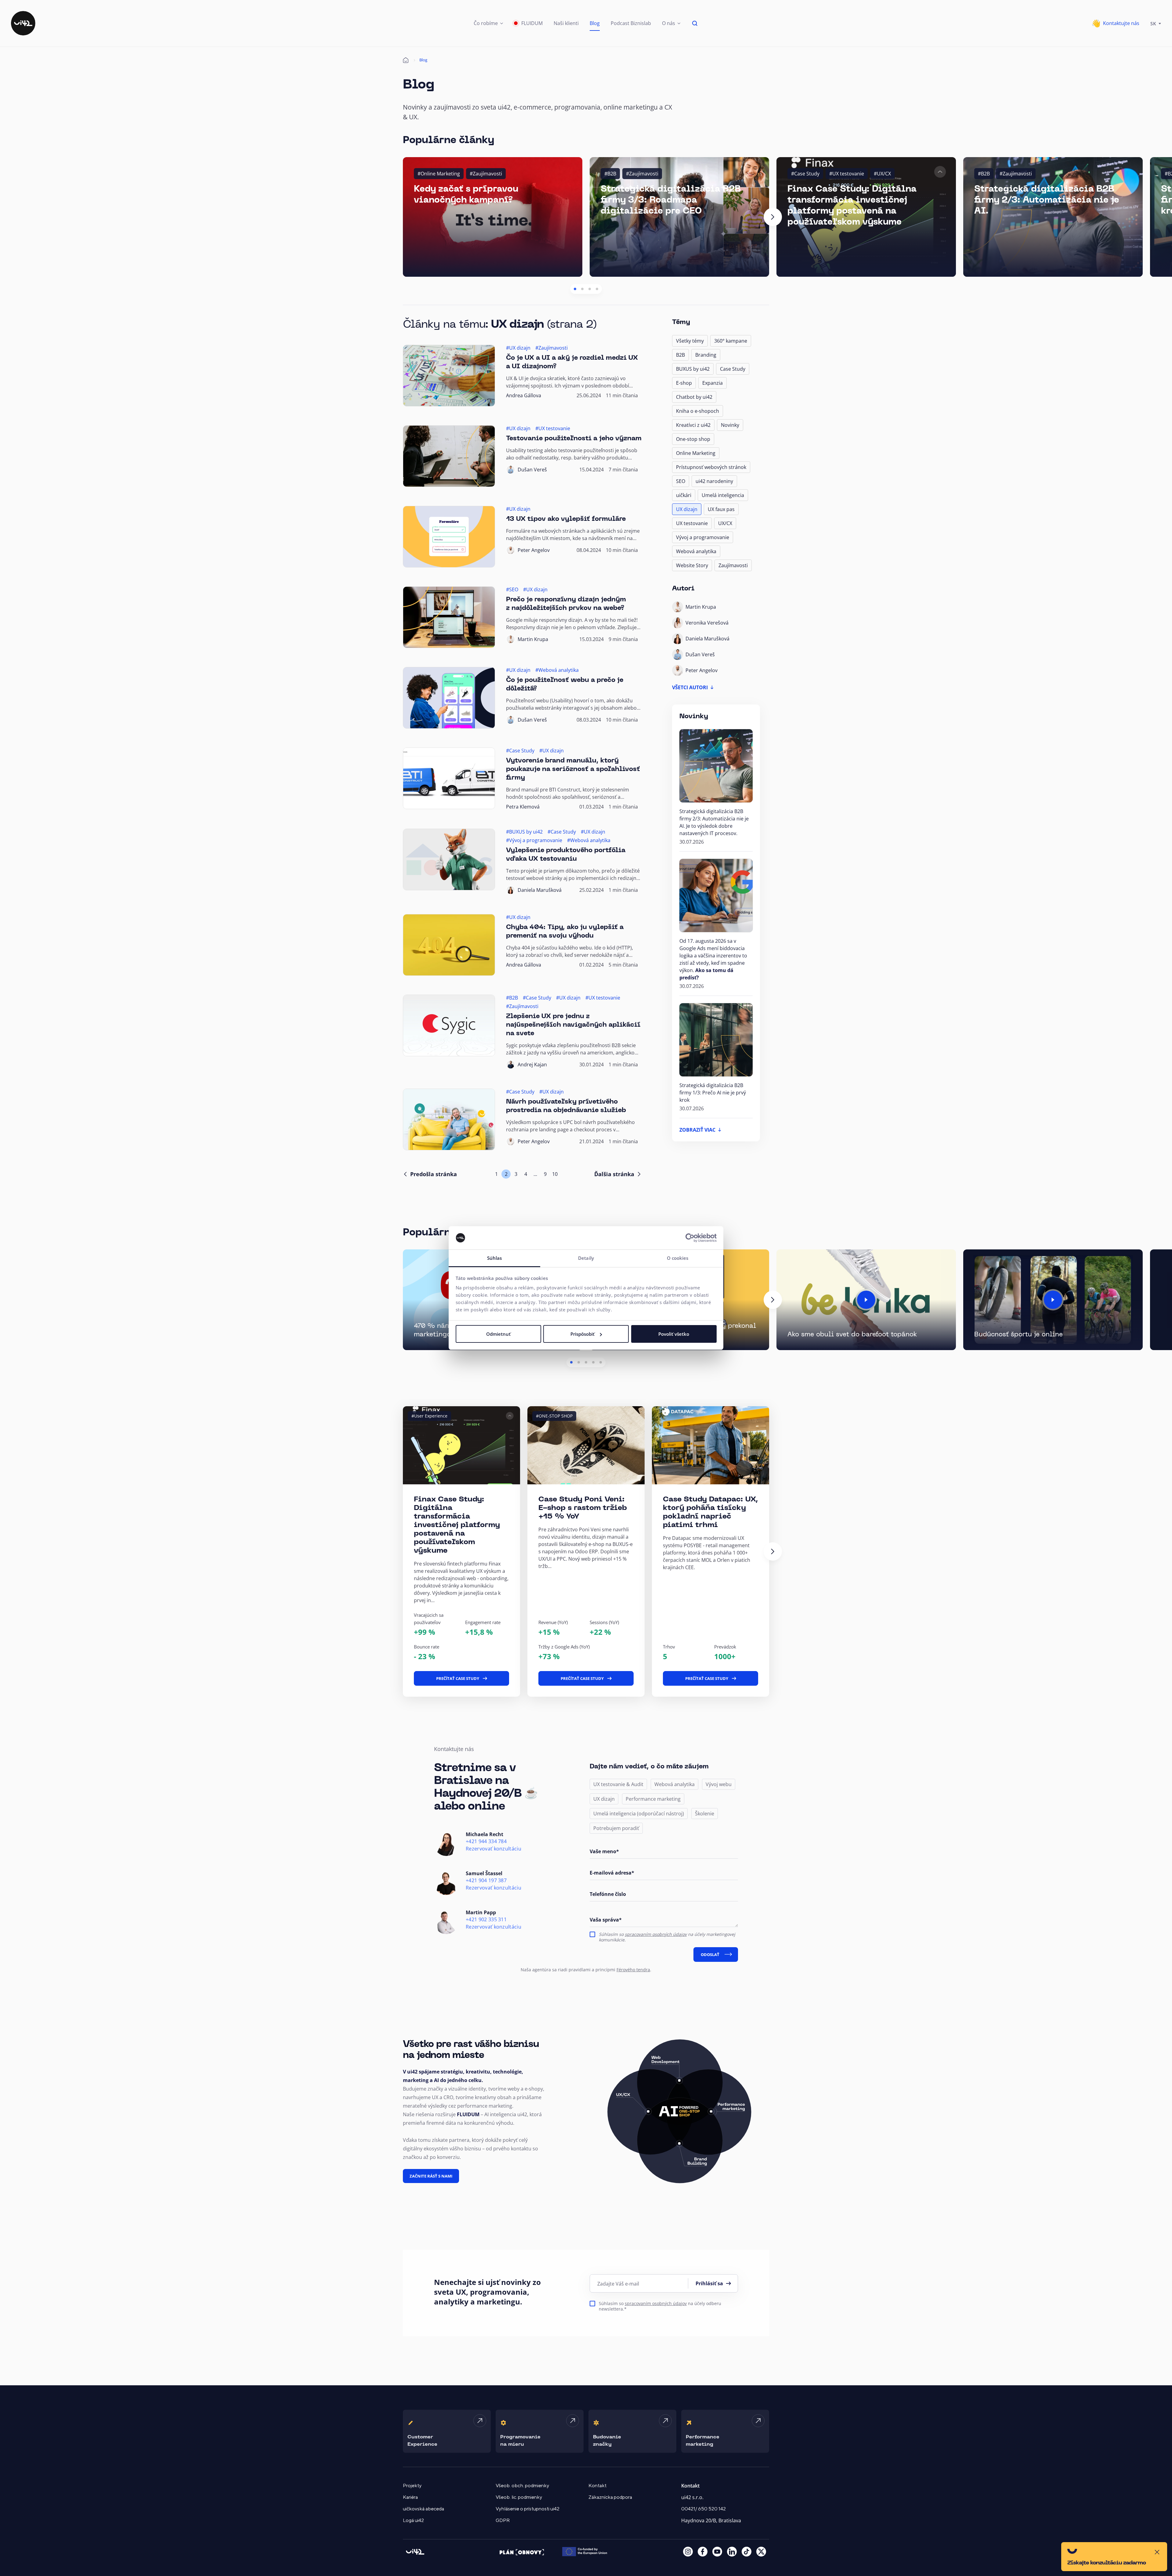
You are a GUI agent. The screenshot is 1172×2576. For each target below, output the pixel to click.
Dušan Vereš (532, 470)
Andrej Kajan (532, 1065)
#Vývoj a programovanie (534, 840)
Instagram (688, 2552)
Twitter (761, 2552)
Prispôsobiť (582, 1334)
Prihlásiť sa (709, 2283)
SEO (681, 481)
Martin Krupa (533, 639)
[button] (488, 23)
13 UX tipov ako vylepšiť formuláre (566, 519)
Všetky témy (690, 341)
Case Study (733, 369)
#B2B (610, 174)
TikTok (747, 2552)
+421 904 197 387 (486, 1881)
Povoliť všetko (674, 1334)
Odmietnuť (498, 1334)
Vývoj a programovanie (703, 537)
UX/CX (725, 523)
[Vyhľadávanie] (695, 23)
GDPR (503, 2520)
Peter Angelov (534, 550)
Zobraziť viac (697, 1130)
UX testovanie (692, 523)
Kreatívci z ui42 (693, 425)
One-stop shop (693, 439)
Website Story (692, 565)
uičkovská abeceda (423, 2509)
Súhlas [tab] (495, 1258)
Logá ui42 (413, 2520)
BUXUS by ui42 (693, 369)
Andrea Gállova (524, 395)
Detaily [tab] (586, 1258)
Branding (706, 355)
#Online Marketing (439, 174)
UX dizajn (687, 509)
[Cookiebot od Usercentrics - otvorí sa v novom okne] (690, 1238)
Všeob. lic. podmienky (519, 2497)
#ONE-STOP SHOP (554, 1416)
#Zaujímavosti (486, 174)
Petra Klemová (523, 807)
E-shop (684, 383)
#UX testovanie (847, 174)
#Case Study (805, 174)
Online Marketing (696, 453)
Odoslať (710, 1955)
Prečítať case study (458, 1678)
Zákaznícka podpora (610, 2497)
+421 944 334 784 (486, 1841)
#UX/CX (882, 174)
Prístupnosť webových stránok (711, 467)
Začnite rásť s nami (431, 2176)
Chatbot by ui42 (694, 397)
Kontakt (597, 2486)
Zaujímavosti (733, 565)
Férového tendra (633, 1970)
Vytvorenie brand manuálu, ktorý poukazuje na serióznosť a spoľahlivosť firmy (573, 769)
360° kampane (731, 341)
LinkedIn (732, 2552)
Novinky (730, 425)
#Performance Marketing (810, 1416)
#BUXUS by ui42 (524, 832)
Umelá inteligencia (723, 495)
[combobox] (1156, 23)
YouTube (717, 2552)
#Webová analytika (557, 670)
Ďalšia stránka (614, 1174)
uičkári (684, 495)
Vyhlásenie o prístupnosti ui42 (528, 2509)
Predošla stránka (434, 1174)
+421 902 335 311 (486, 1920)
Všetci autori (690, 687)
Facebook (703, 2552)
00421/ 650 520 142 (704, 2509)
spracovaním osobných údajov (656, 1934)
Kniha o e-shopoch (698, 411)
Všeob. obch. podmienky (522, 2486)
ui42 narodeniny (714, 481)
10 (555, 1174)
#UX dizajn (518, 348)
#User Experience (429, 1416)
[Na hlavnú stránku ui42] (23, 23)
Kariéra (410, 2497)
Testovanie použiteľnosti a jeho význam (574, 439)
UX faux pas (721, 509)
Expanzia (713, 383)
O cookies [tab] (678, 1258)
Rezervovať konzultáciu (494, 1849)
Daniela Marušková (540, 890)
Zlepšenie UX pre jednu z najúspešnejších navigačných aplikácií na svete (573, 1025)
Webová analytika (696, 551)
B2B (680, 355)
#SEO (512, 589)
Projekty (412, 2486)
